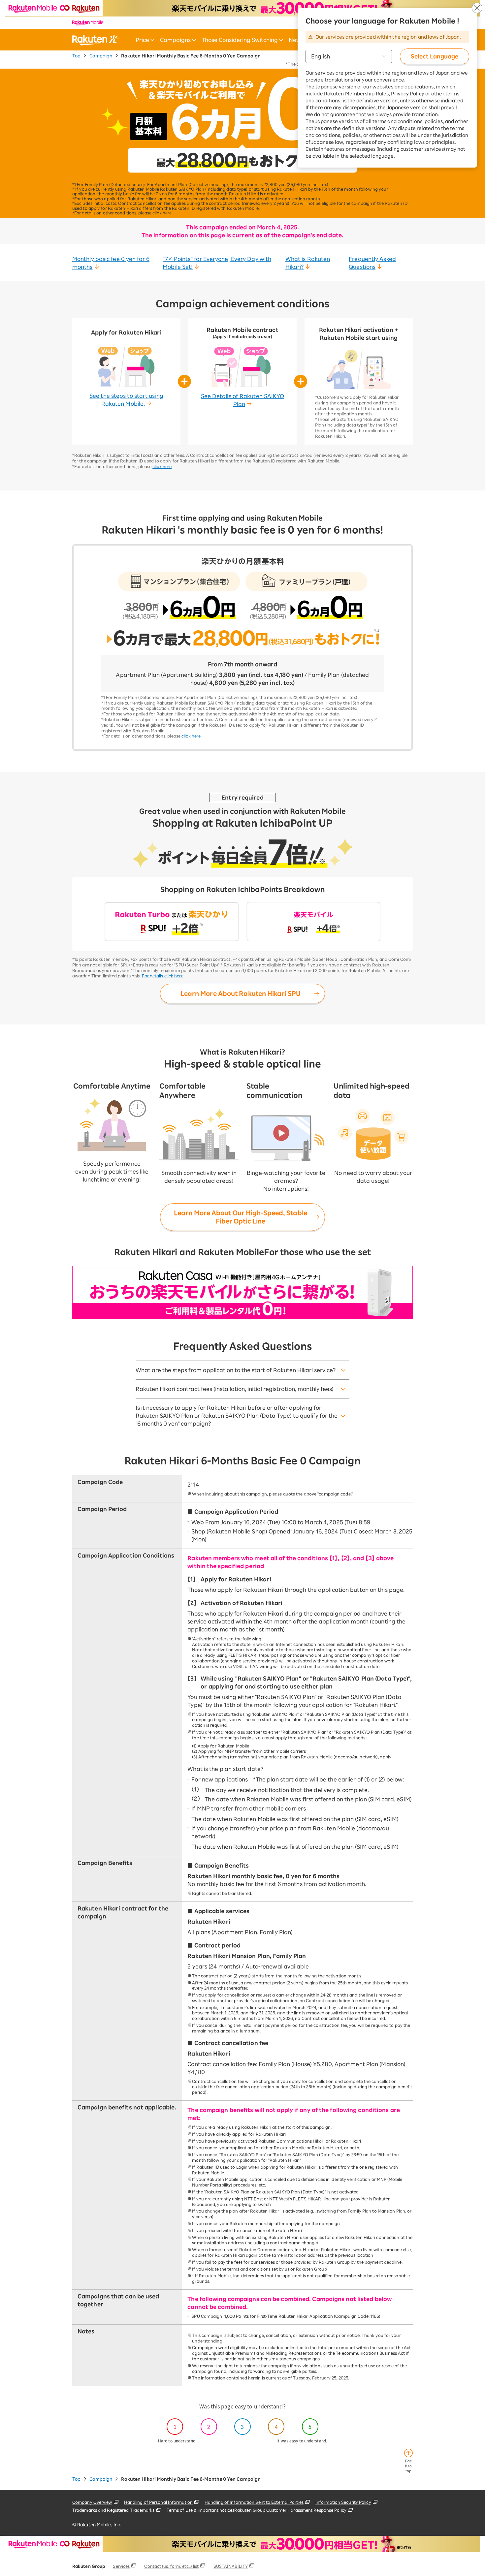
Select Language (435, 56)
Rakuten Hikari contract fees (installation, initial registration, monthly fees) (235, 1389)
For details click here (162, 976)
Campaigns (175, 40)
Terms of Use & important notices (200, 2510)
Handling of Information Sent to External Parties (254, 2502)
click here (162, 213)
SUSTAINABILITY (231, 2566)
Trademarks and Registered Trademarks (113, 2510)
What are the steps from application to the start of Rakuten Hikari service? (236, 1370)
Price (142, 40)
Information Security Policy (343, 2502)
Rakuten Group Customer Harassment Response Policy (290, 2510)
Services (121, 2566)
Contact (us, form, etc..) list (171, 2566)
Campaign (101, 56)
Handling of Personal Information (158, 2502)
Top (76, 56)
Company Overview (92, 2502)
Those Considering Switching (240, 40)
